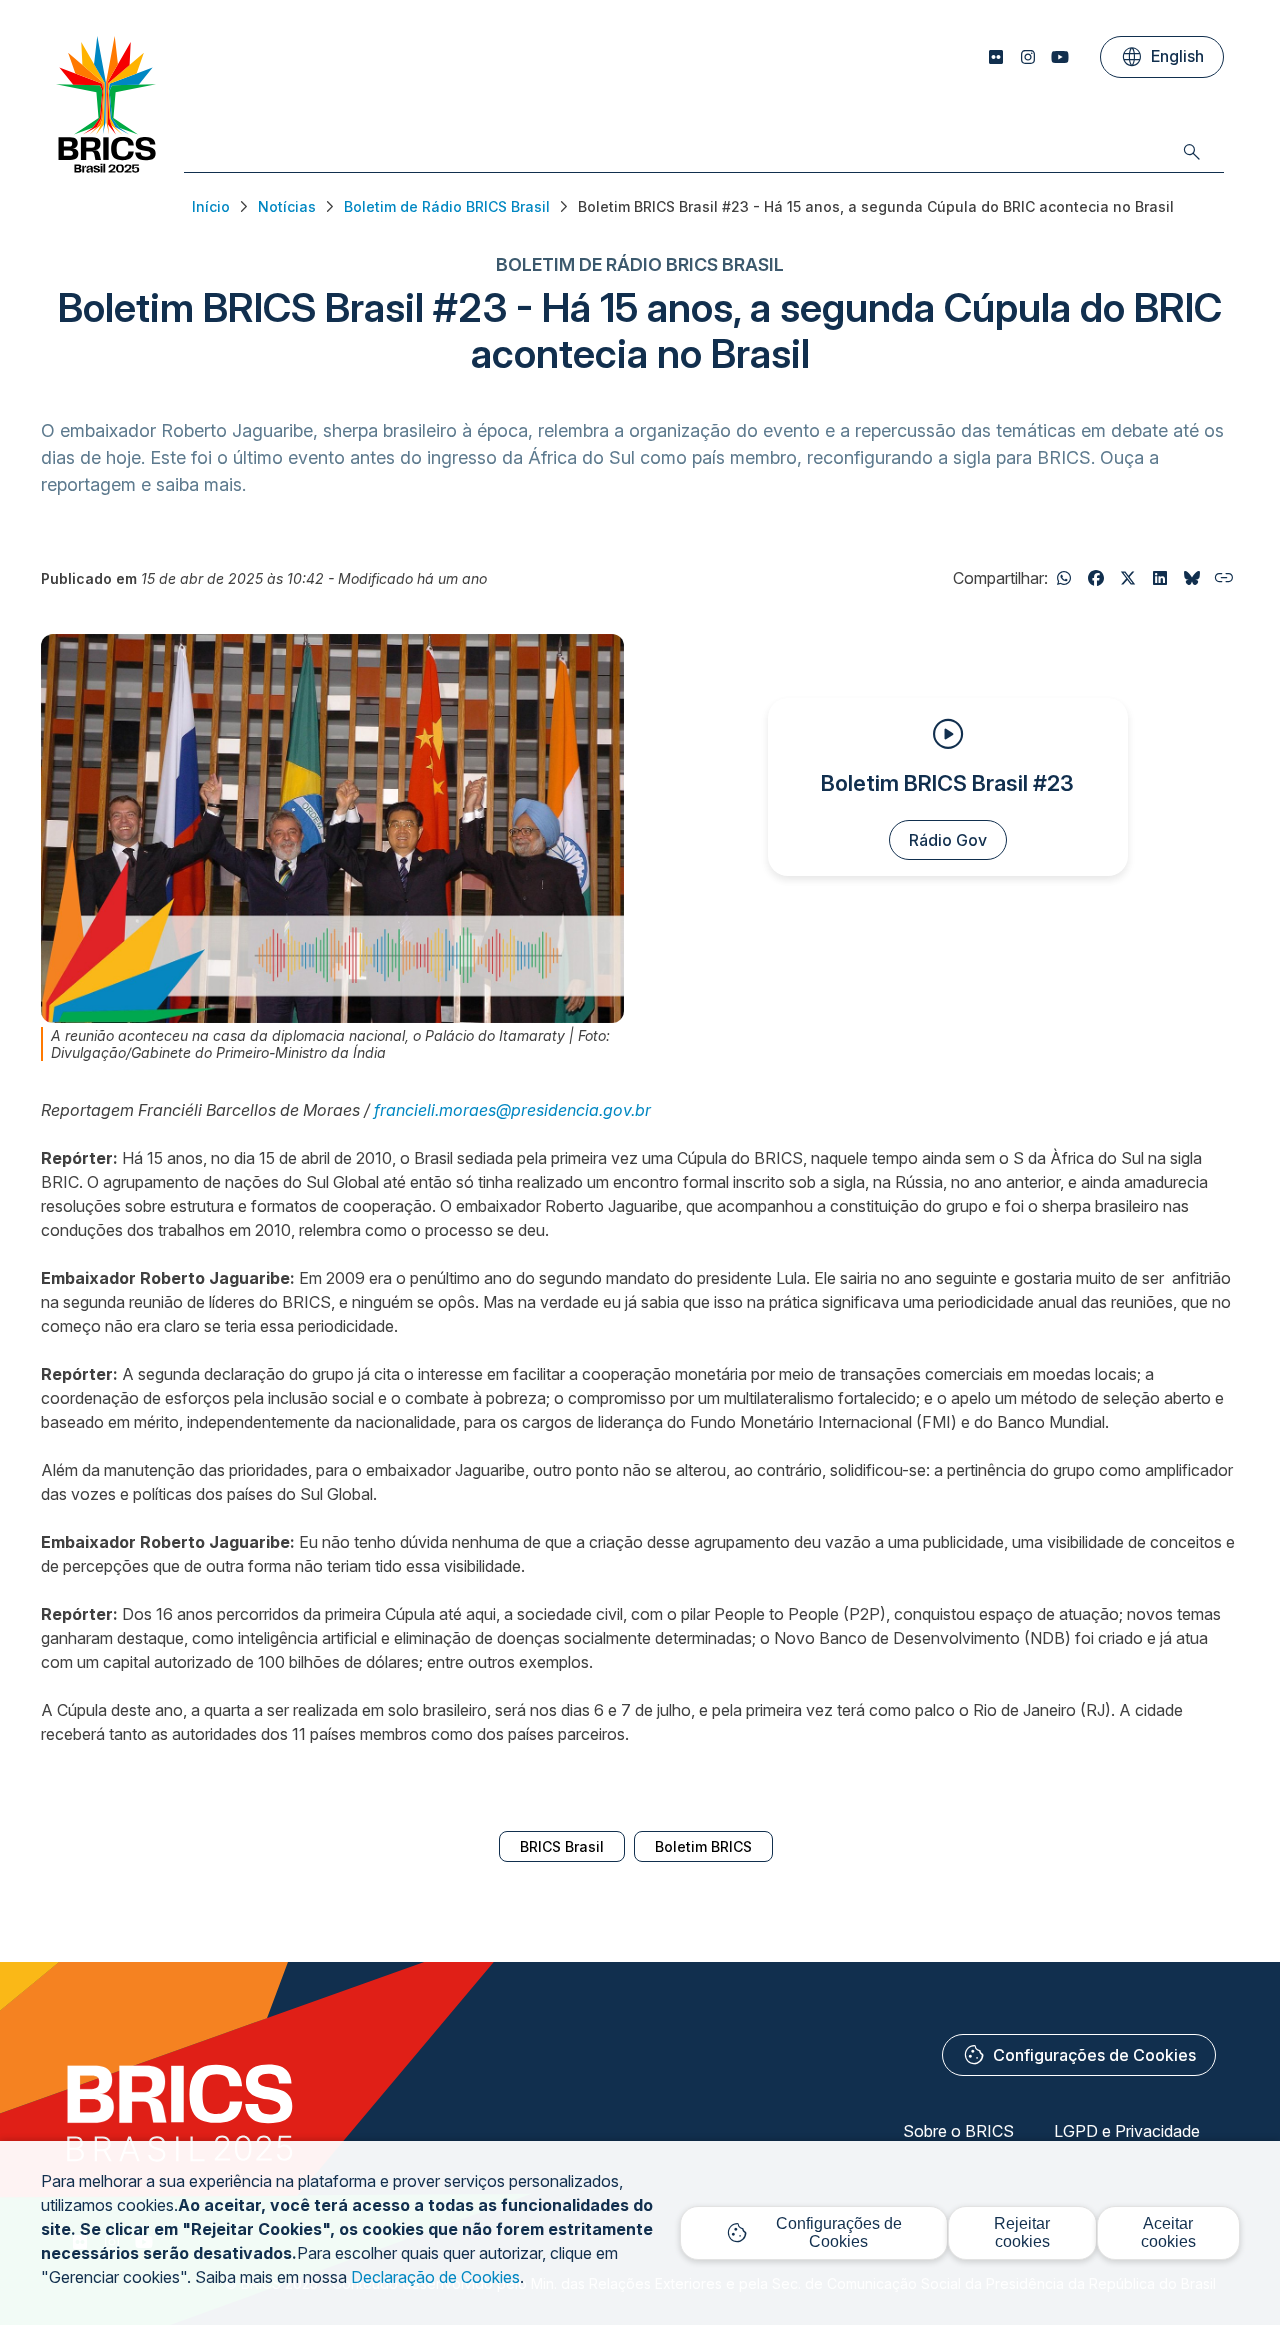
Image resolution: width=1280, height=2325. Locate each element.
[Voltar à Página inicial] (106, 167)
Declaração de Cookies (435, 2277)
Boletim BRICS (703, 1846)
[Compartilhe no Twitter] (1128, 578)
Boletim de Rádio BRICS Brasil (447, 206)
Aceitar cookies (1168, 2232)
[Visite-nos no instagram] (1028, 57)
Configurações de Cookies (1078, 2055)
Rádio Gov (948, 840)
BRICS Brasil (562, 1846)
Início (211, 206)
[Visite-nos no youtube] (1060, 57)
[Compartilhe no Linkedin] (1160, 578)
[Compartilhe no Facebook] (1096, 578)
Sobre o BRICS (958, 2131)
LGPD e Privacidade (1127, 2131)
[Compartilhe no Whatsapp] (1064, 578)
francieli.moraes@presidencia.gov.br (512, 1110)
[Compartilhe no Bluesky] (1192, 578)
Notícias (287, 206)
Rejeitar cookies (1022, 2232)
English (1161, 57)
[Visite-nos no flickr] (996, 57)
